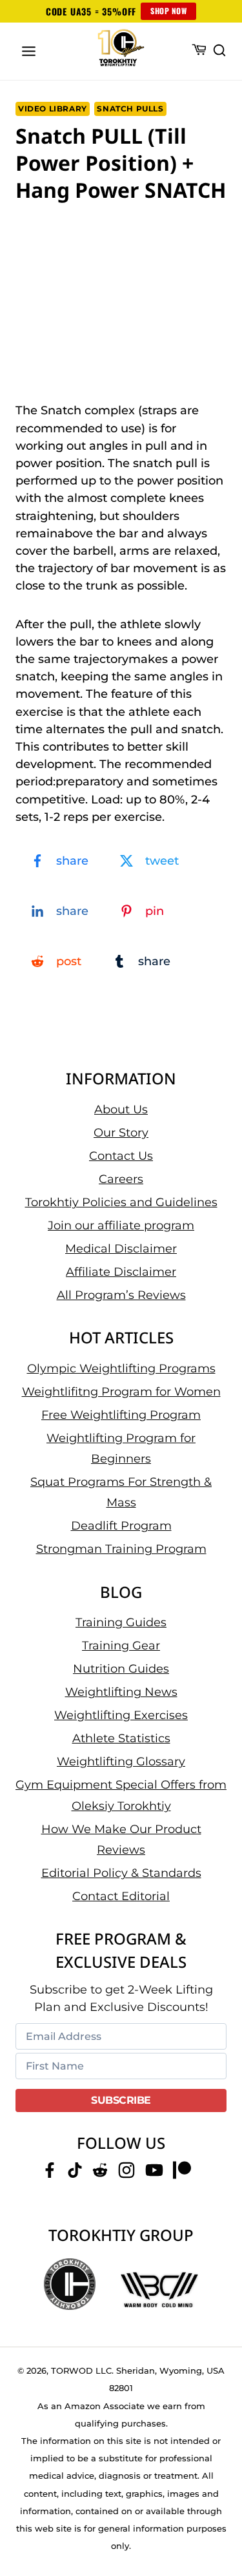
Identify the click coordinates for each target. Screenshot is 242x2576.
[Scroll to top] (217, 2518)
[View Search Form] (219, 51)
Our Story (121, 1133)
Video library (53, 109)
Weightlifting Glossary (121, 1762)
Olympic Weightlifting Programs (121, 1369)
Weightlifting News (121, 1692)
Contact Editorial (121, 1896)
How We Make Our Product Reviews (121, 1840)
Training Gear (121, 1646)
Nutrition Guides (121, 1669)
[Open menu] (29, 51)
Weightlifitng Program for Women (121, 1392)
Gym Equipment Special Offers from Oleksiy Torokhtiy (121, 1795)
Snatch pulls (130, 109)
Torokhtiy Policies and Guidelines (121, 1202)
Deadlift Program (121, 1526)
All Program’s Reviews (121, 1295)
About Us (121, 1110)
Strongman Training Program (121, 1549)
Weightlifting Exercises (121, 1715)
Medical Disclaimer (121, 1249)
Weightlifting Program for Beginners (121, 1448)
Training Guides (121, 1622)
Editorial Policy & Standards (121, 1873)
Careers (121, 1179)
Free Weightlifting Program (121, 1415)
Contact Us (121, 1156)
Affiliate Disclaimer (121, 1272)
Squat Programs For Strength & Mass (121, 1492)
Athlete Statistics (121, 1738)
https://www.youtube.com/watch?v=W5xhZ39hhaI (116, 229)
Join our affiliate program (121, 1226)
